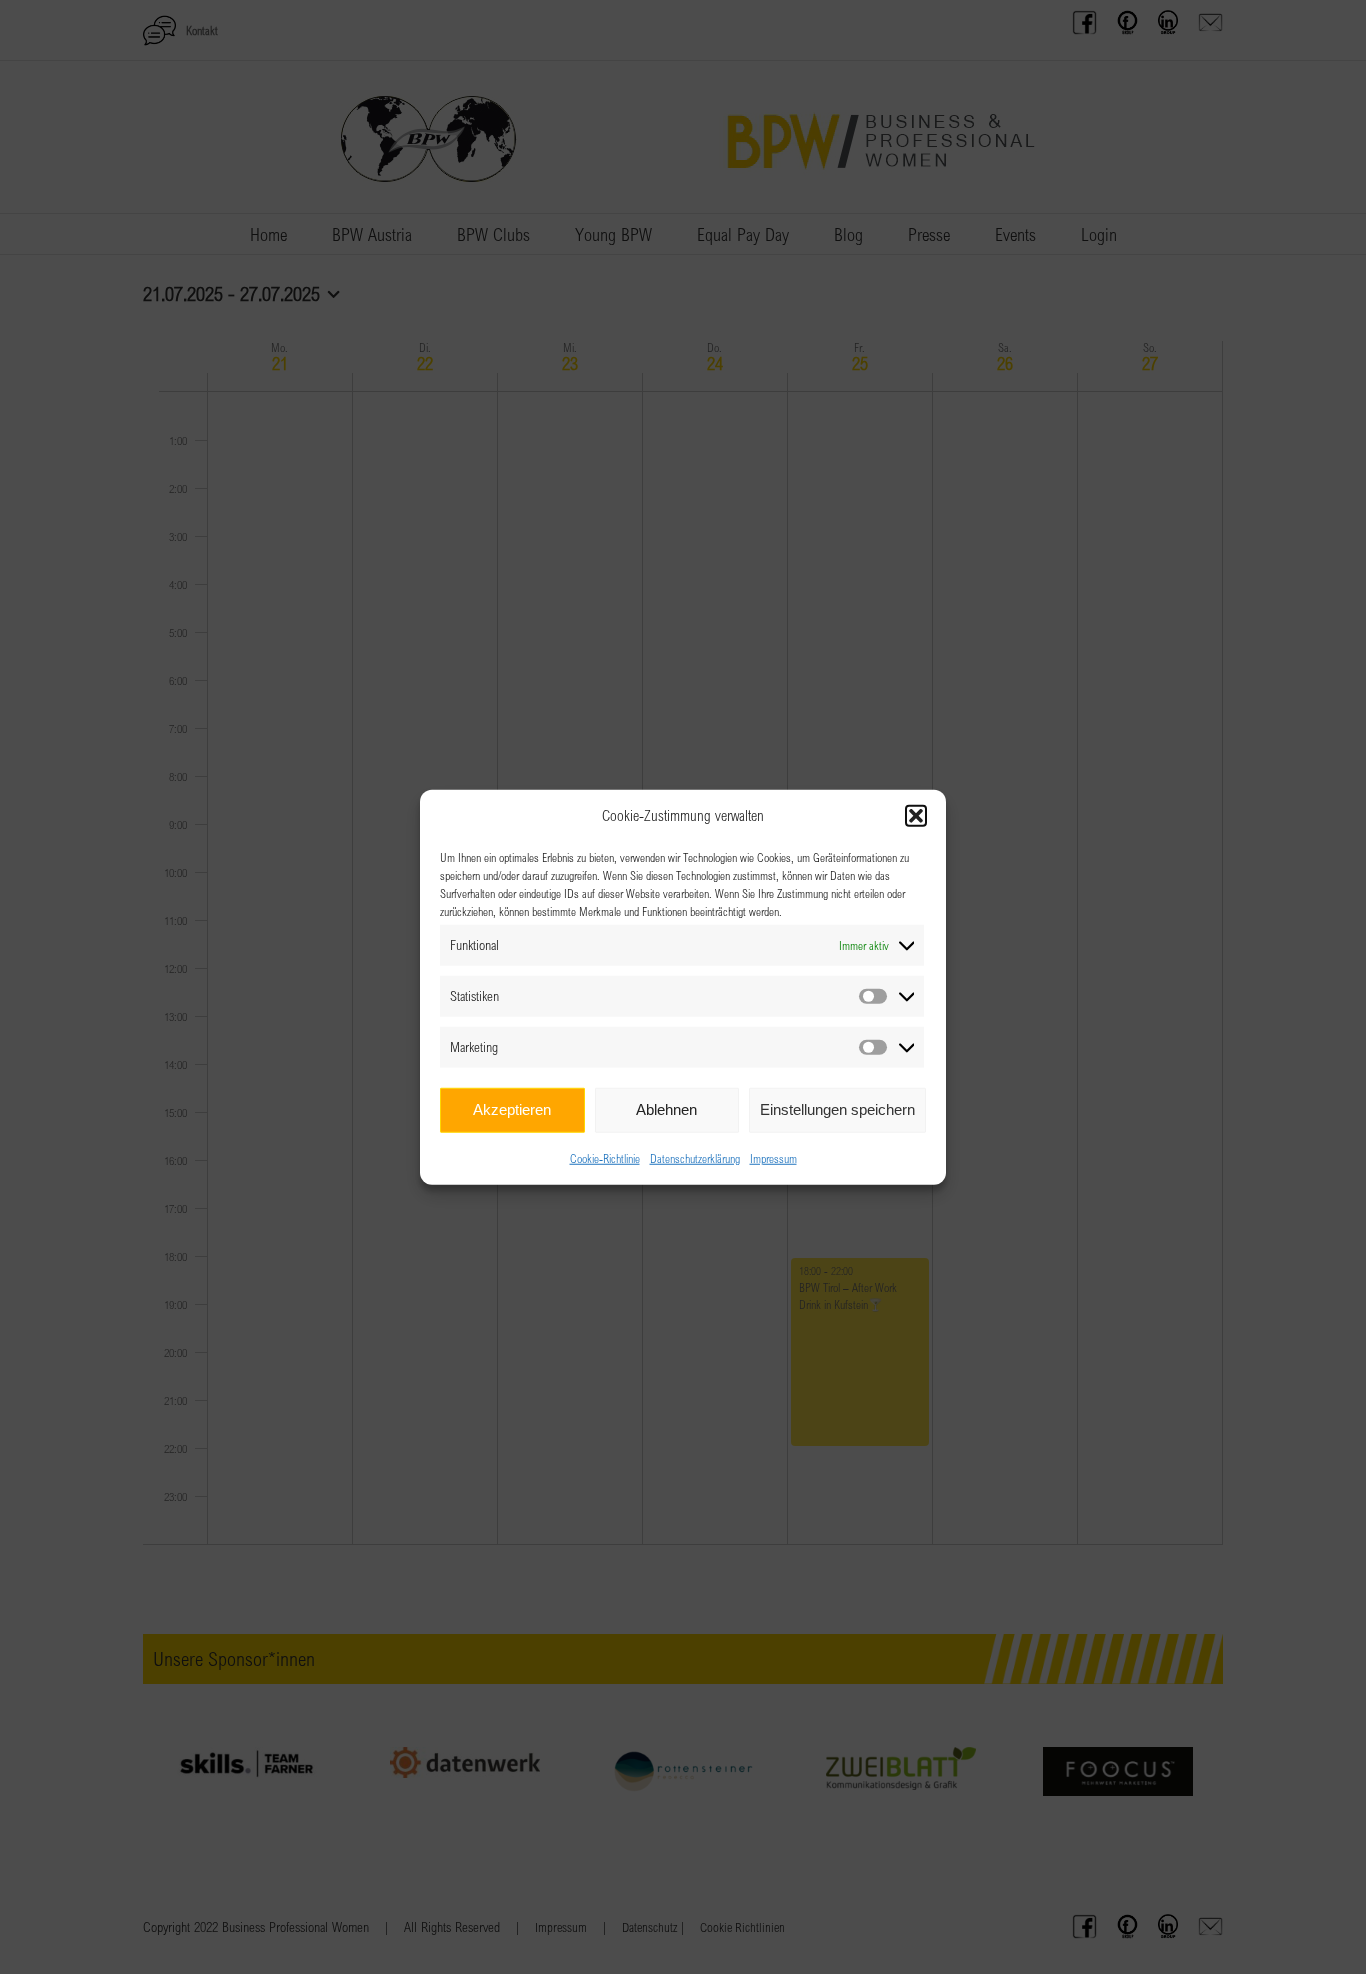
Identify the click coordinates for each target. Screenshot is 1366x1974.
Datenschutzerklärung (695, 1157)
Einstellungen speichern (837, 1109)
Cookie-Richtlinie (605, 1157)
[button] (916, 816)
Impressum (773, 1157)
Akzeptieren (512, 1109)
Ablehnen (666, 1109)
